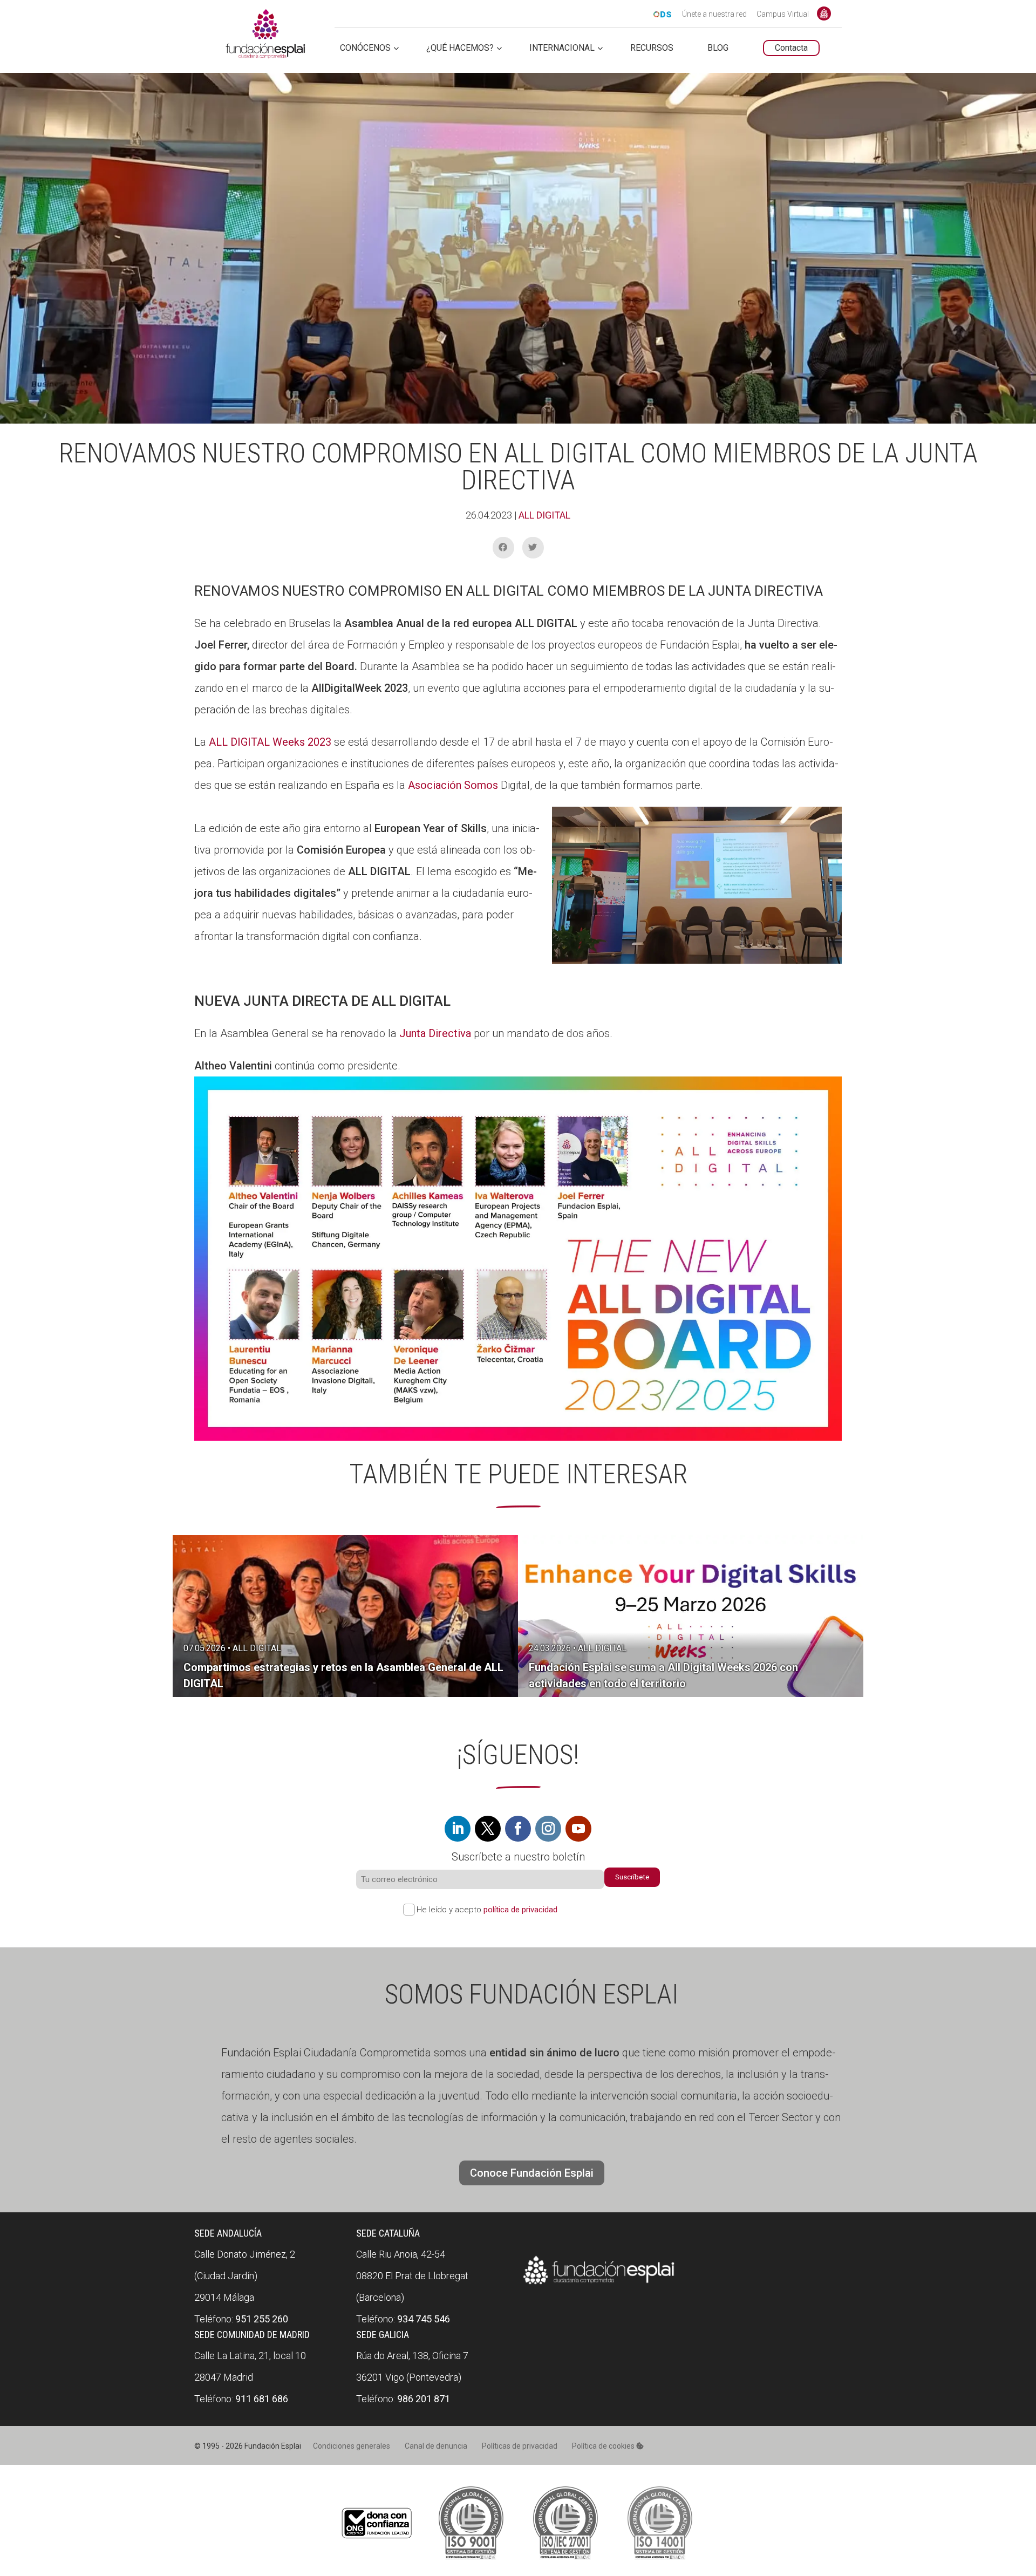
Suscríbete (632, 1877)
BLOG (718, 48)
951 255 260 (262, 2319)
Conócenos (365, 48)
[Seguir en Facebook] (518, 1829)
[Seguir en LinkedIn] (458, 1829)
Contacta (791, 48)
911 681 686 (262, 2399)
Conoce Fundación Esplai (824, 13)
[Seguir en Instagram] (548, 1829)
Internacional (562, 48)
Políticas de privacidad (520, 2446)
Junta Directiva (435, 1033)
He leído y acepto (487, 1910)
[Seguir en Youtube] (578, 1829)
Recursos (652, 48)
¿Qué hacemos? (460, 48)
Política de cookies (604, 2446)
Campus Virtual (783, 15)
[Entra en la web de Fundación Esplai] (599, 2285)
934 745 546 (424, 2319)
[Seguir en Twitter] (488, 1829)
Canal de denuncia (436, 2446)
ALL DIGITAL (544, 515)
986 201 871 (424, 2399)
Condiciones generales (352, 2446)
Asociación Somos (454, 785)
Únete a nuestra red (714, 15)
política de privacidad (520, 1910)
